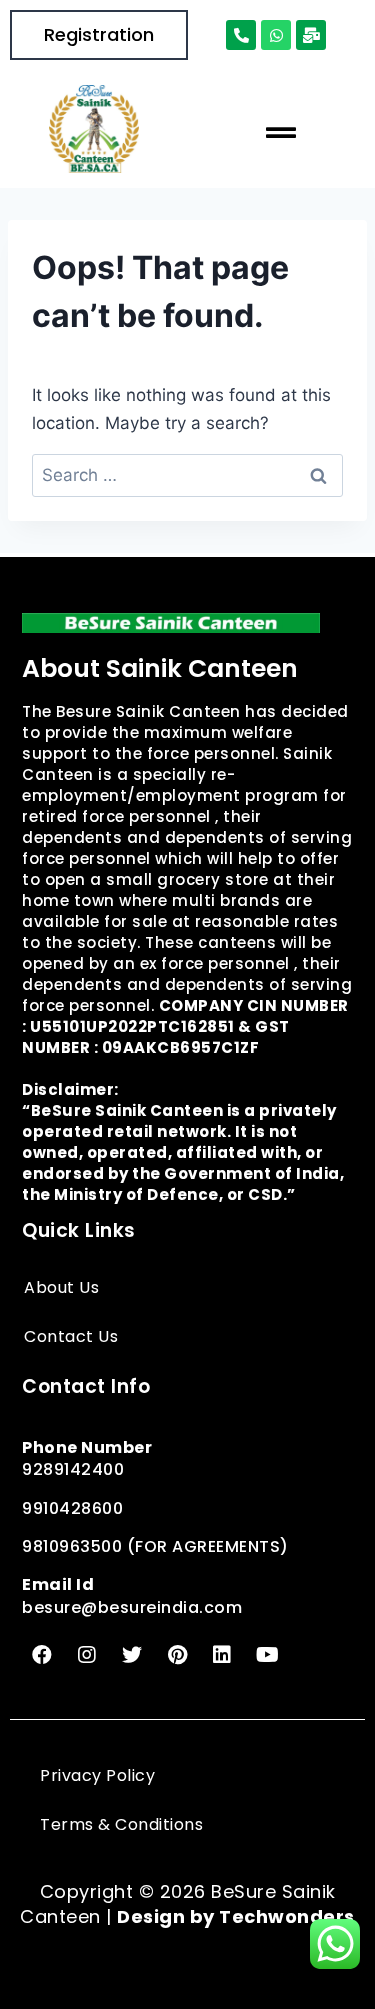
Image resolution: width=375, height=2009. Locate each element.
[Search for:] (187, 475)
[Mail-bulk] (311, 35)
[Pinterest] (177, 1655)
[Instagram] (87, 1655)
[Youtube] (267, 1655)
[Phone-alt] (241, 35)
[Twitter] (132, 1655)
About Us (61, 1287)
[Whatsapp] (276, 35)
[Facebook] (42, 1655)
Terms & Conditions (121, 1824)
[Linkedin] (222, 1655)
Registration (99, 34)
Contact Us (71, 1336)
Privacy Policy (97, 1775)
